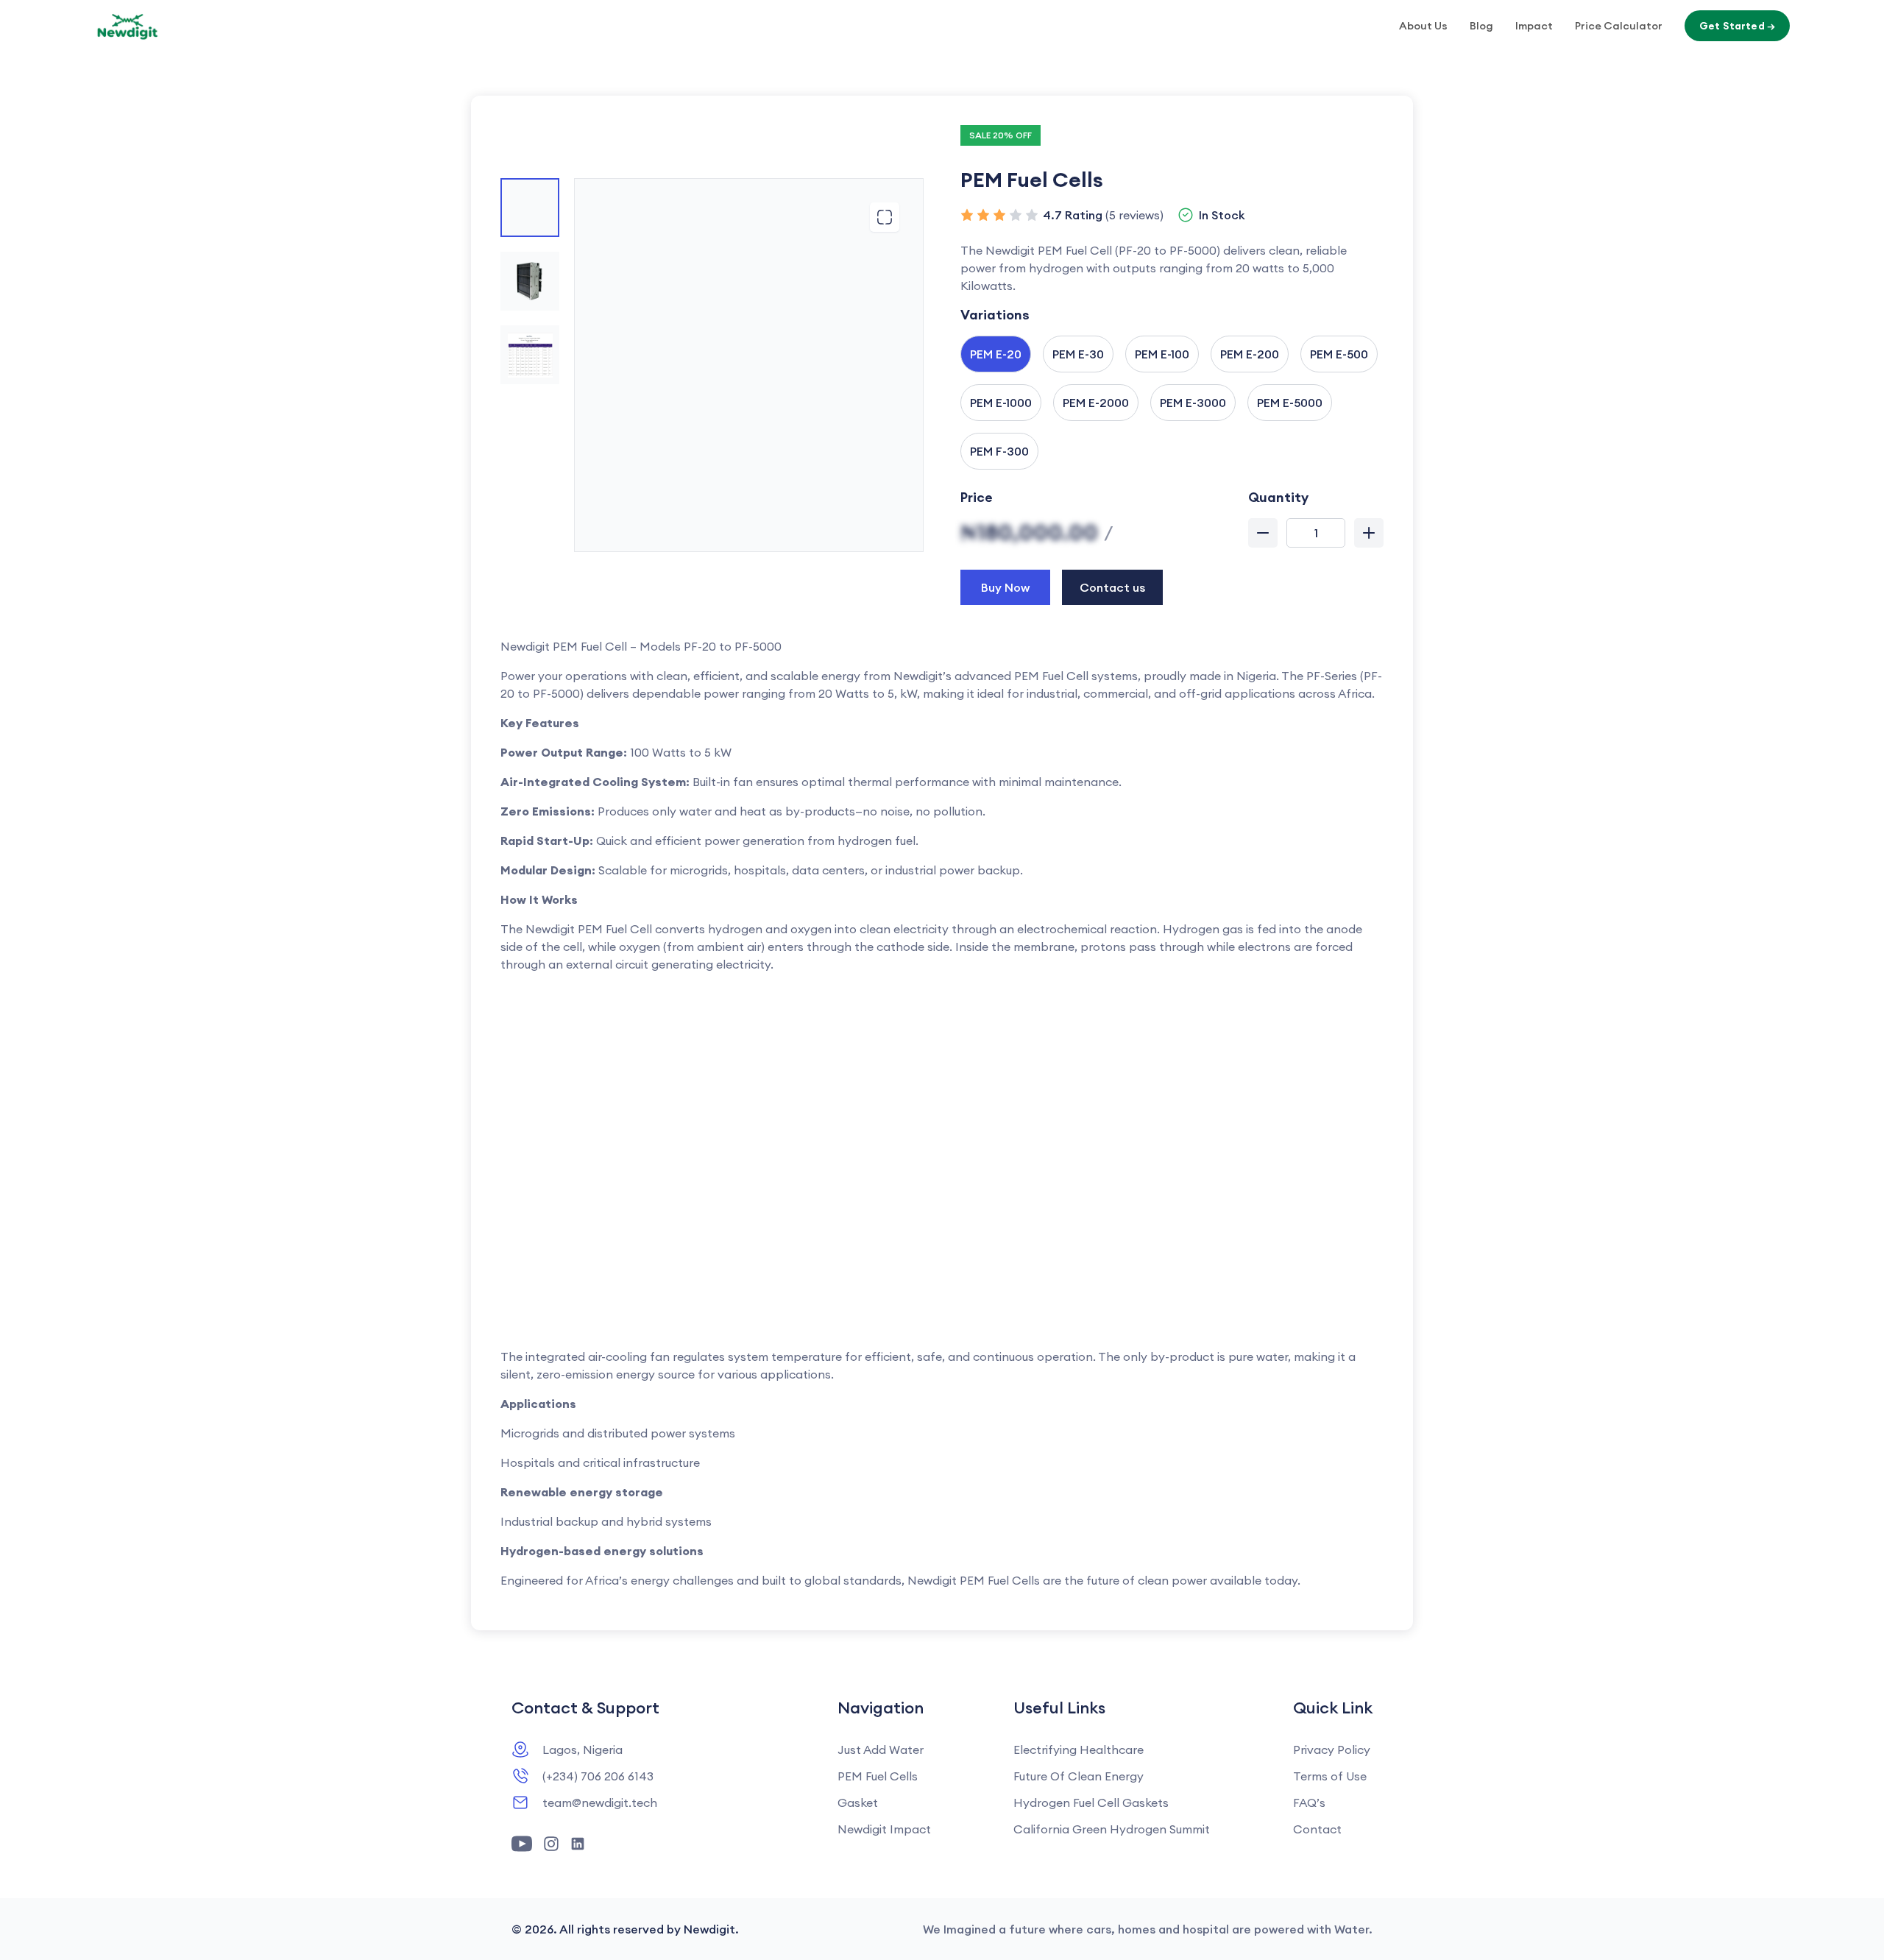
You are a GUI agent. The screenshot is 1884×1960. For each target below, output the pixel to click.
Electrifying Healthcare (1079, 1750)
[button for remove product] (1263, 533)
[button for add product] (1369, 533)
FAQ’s (1309, 1802)
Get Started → (1737, 26)
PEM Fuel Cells (878, 1776)
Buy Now (1005, 587)
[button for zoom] (885, 217)
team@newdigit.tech (600, 1802)
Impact (1534, 26)
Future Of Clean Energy (1079, 1776)
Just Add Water (881, 1750)
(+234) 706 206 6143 (598, 1776)
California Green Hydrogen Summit (1112, 1829)
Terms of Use (1330, 1776)
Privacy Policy (1332, 1750)
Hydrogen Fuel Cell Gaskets (1091, 1802)
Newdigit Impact (884, 1829)
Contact (1317, 1829)
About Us (1423, 26)
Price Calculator (1619, 26)
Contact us (1112, 587)
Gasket (858, 1802)
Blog (1481, 26)
